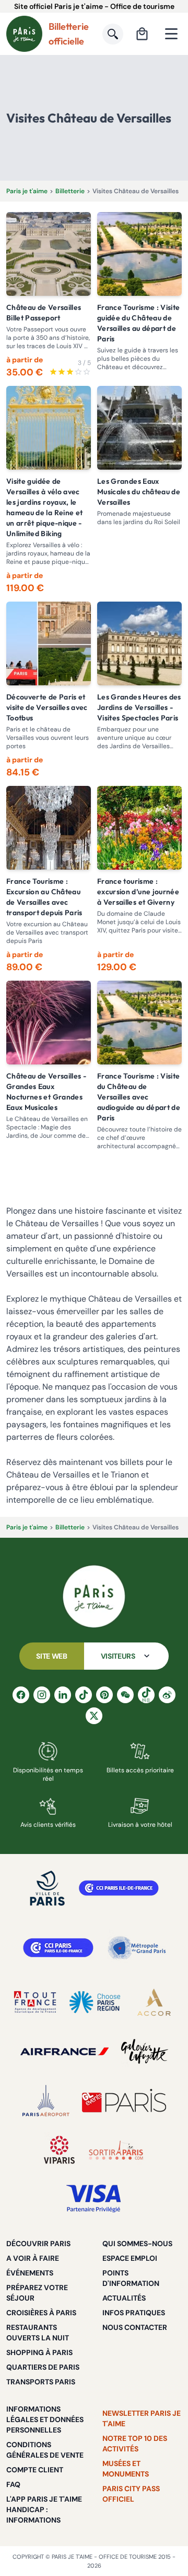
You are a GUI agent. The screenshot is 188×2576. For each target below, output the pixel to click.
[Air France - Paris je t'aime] (64, 2051)
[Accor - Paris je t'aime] (154, 2002)
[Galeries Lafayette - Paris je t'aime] (145, 2051)
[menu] (171, 34)
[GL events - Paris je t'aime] (124, 2101)
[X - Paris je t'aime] (94, 1716)
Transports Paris (41, 2382)
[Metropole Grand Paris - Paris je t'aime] (137, 1948)
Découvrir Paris (38, 2244)
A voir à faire (33, 2258)
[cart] (142, 34)
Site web (51, 1656)
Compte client (35, 2470)
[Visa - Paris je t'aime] (94, 2199)
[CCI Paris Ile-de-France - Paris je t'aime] (119, 1888)
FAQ (13, 2484)
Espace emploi (130, 2258)
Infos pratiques (134, 2313)
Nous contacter (135, 2327)
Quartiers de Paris (43, 2367)
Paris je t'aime (27, 191)
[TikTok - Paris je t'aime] (84, 1695)
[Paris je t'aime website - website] (24, 34)
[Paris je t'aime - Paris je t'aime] (94, 1596)
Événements (30, 2273)
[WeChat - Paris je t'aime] (125, 1695)
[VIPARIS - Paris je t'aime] (59, 2150)
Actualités (124, 2298)
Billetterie (70, 191)
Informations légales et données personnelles (45, 2419)
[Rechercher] (113, 34)
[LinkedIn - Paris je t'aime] (63, 1695)
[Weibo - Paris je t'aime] (167, 1695)
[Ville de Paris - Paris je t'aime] (48, 1888)
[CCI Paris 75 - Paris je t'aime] (58, 1948)
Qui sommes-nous (137, 2244)
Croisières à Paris (41, 2313)
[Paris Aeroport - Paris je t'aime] (46, 2101)
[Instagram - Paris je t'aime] (42, 1695)
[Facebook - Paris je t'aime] (21, 1695)
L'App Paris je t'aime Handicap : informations (44, 2510)
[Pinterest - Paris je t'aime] (104, 1695)
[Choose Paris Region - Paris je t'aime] (95, 2002)
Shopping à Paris (39, 2352)
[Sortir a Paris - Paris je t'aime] (116, 2150)
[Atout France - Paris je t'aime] (35, 2002)
